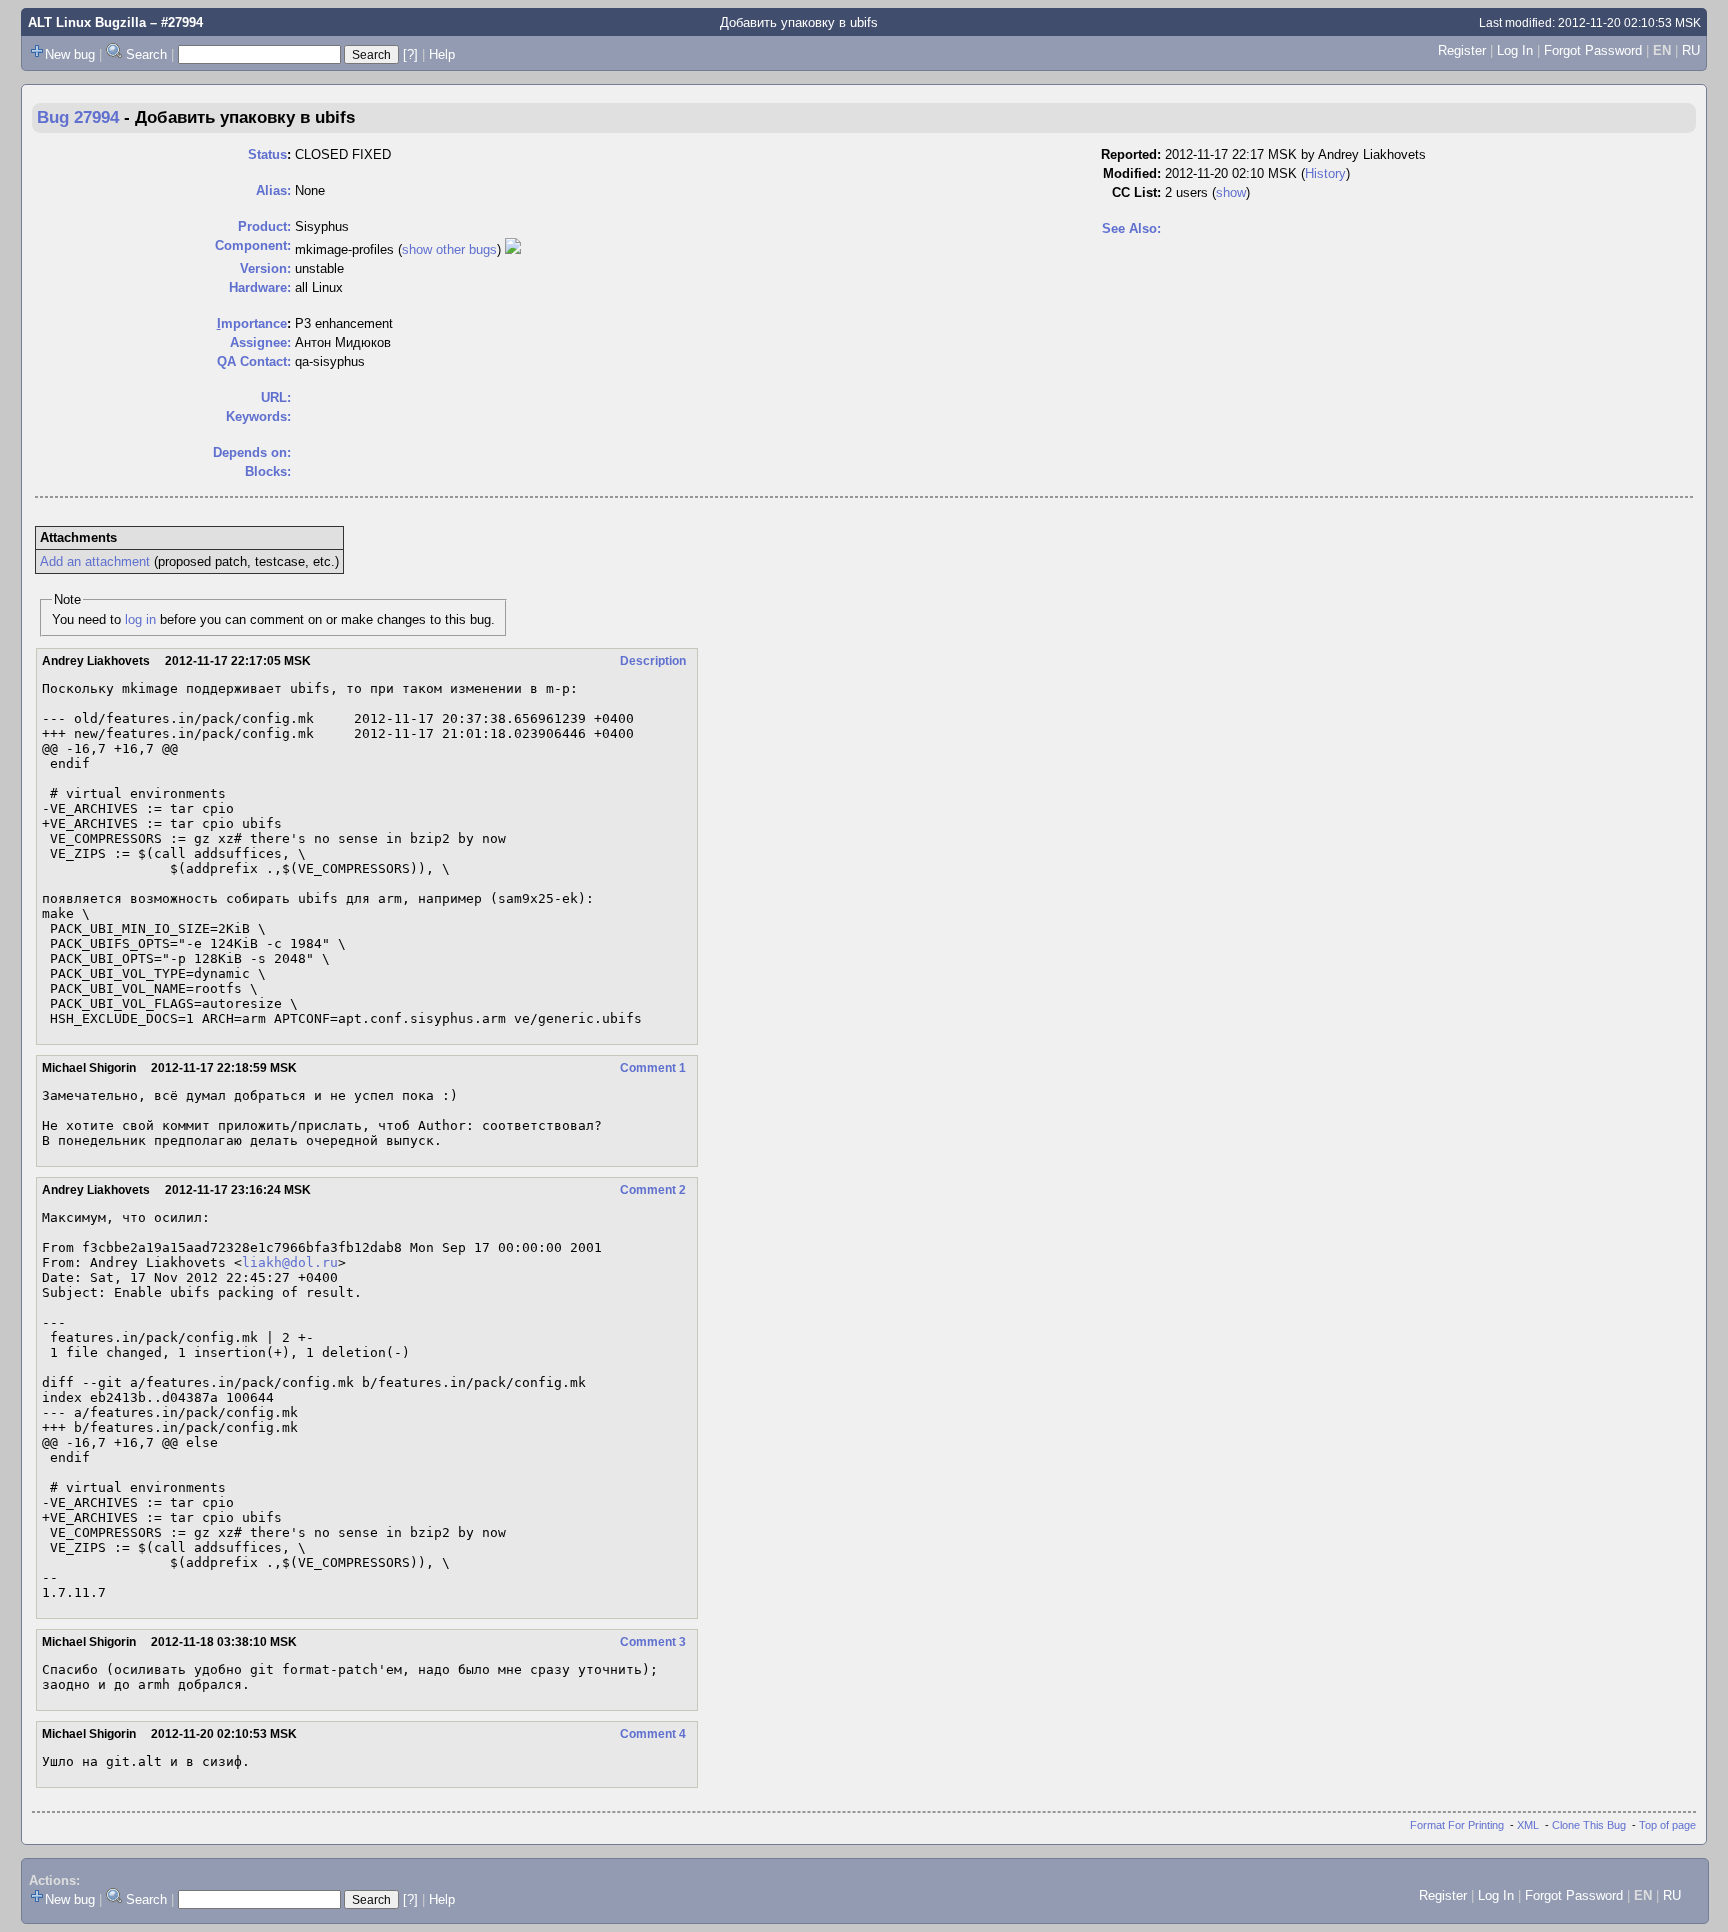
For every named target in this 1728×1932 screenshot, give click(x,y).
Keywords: (258, 416)
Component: (253, 245)
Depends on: (252, 452)
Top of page (1667, 1825)
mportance (252, 323)
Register (1462, 50)
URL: (276, 397)
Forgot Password (1593, 50)
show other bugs (449, 249)
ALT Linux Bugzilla (87, 22)
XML (1528, 1825)
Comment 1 (653, 1068)
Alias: (273, 190)
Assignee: (260, 342)
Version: (265, 268)
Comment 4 (653, 1734)
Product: (264, 226)
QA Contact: (254, 361)
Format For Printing (1457, 1825)
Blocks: (268, 471)
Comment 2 (653, 1190)
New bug (70, 54)
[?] (410, 54)
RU (1691, 50)
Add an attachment (95, 561)
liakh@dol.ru (290, 1262)
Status (267, 154)
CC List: (1136, 192)
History (1325, 173)
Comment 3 (653, 1642)
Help (442, 54)
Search (146, 54)
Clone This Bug (1589, 1825)
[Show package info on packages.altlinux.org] (513, 249)
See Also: (1131, 228)
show (1231, 192)
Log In (1515, 50)
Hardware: (260, 287)
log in (140, 619)
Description (653, 661)
